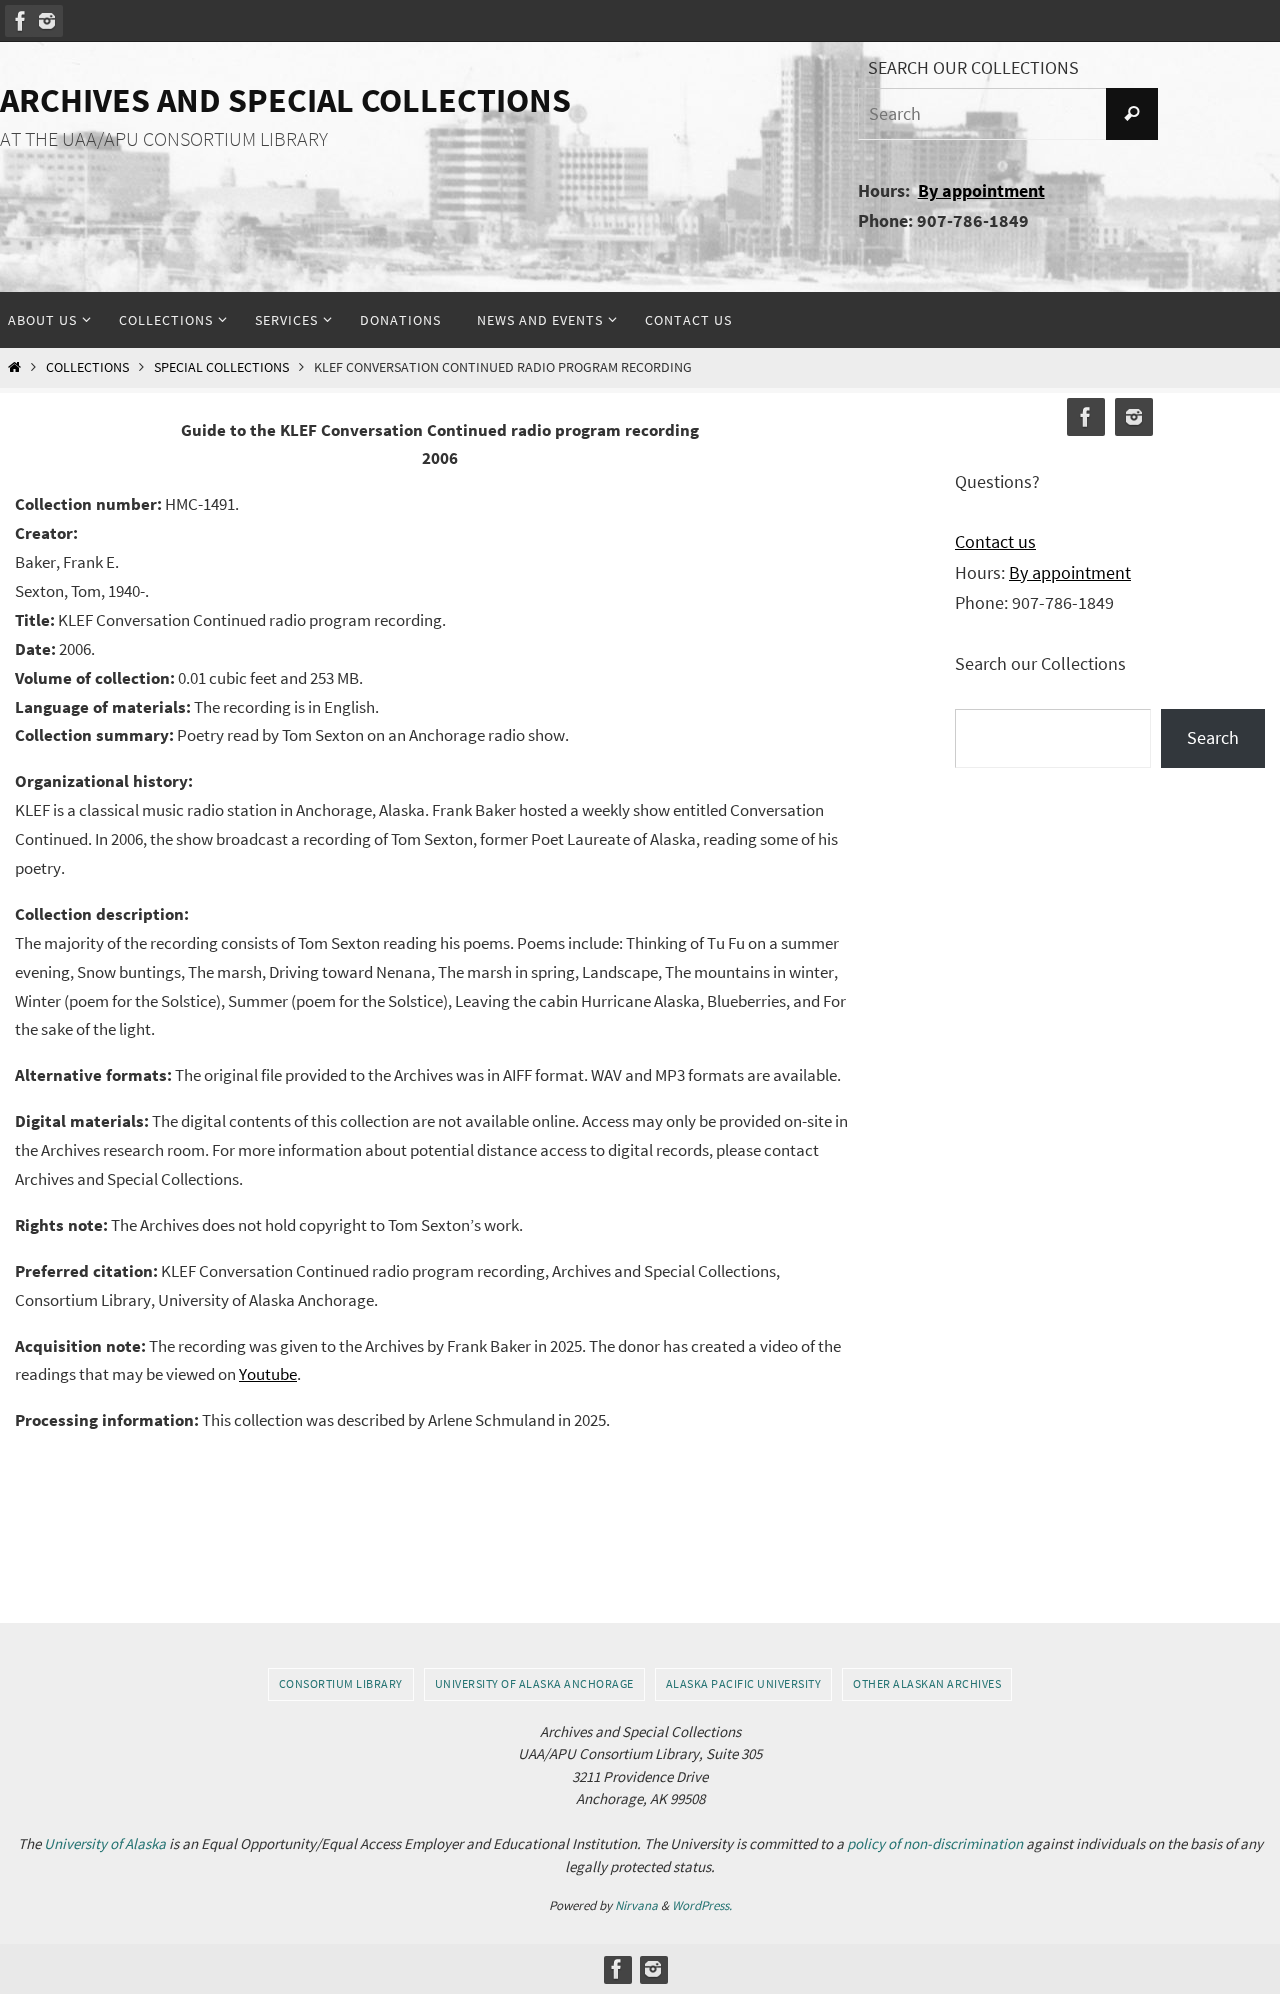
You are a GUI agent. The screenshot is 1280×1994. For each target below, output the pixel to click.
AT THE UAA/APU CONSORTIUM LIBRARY (164, 139)
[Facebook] (21, 21)
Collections (87, 367)
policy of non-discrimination (935, 1843)
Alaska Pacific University (744, 1683)
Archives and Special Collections (285, 100)
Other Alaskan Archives (927, 1683)
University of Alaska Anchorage (534, 1683)
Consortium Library (341, 1683)
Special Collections (221, 367)
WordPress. (702, 1905)
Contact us (995, 541)
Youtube (268, 1374)
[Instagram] (47, 21)
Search (1213, 737)
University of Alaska (105, 1843)
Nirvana (636, 1905)
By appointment (981, 190)
